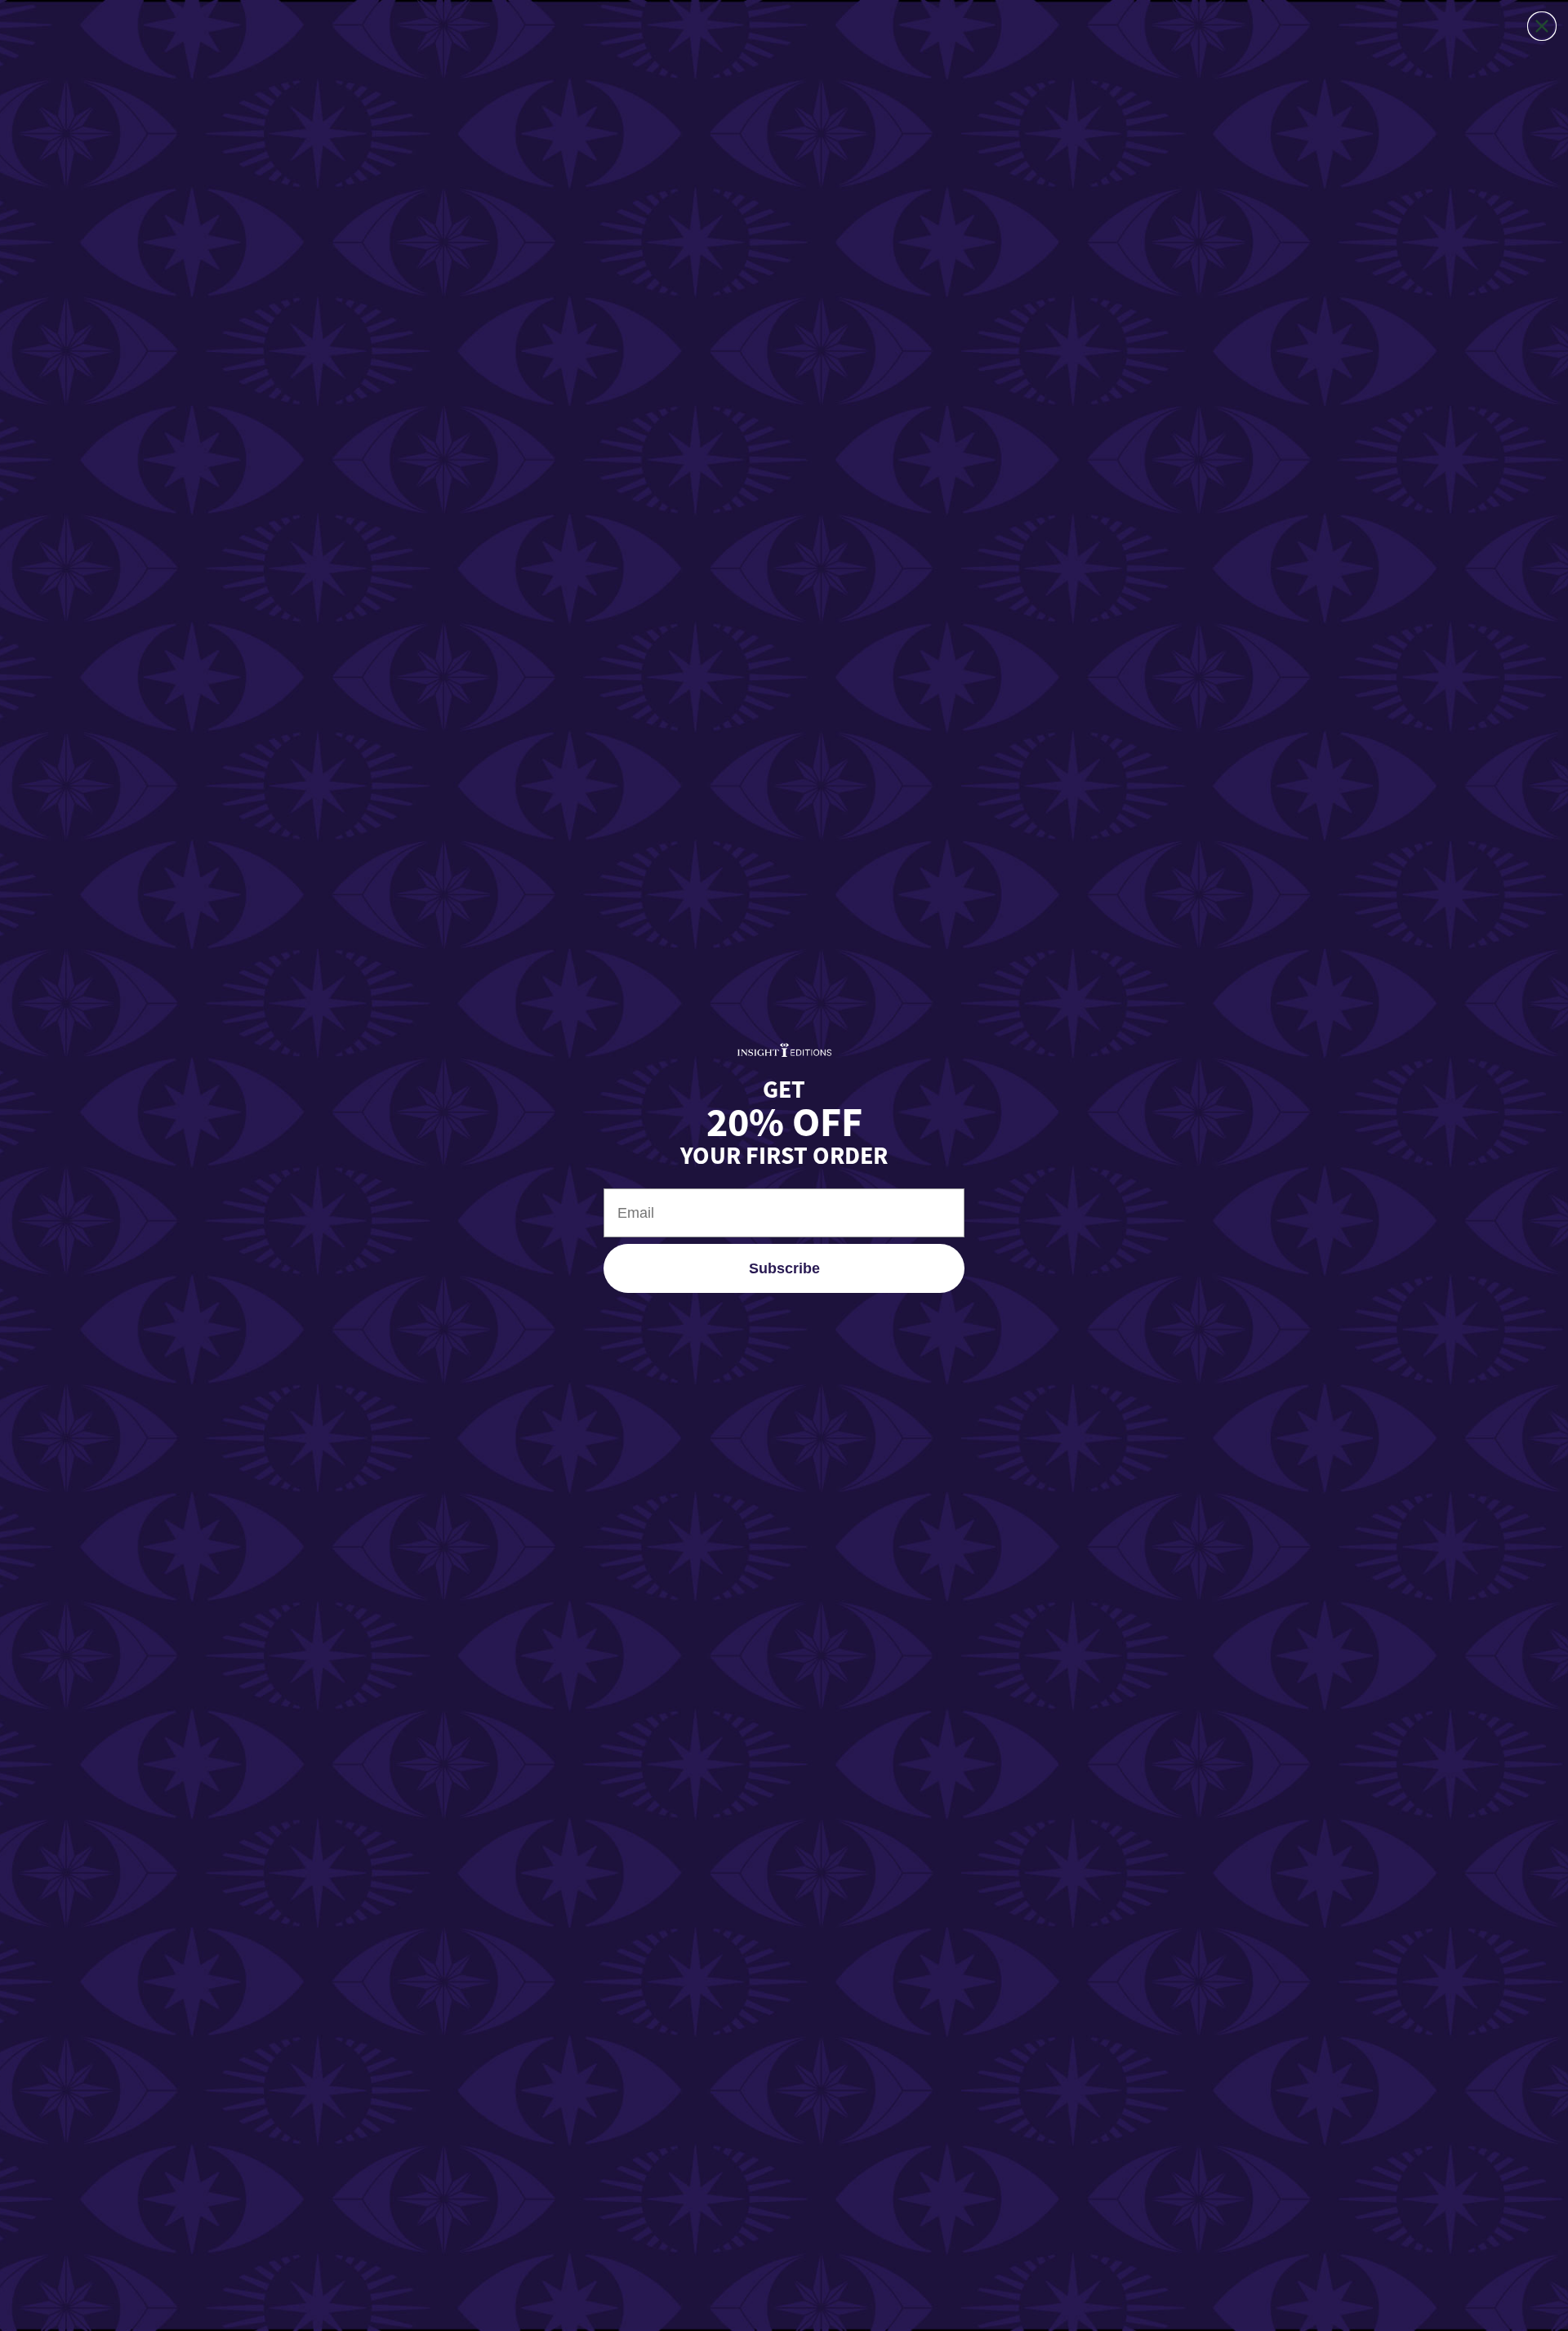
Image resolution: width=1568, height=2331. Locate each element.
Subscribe (784, 1268)
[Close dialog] (1542, 26)
